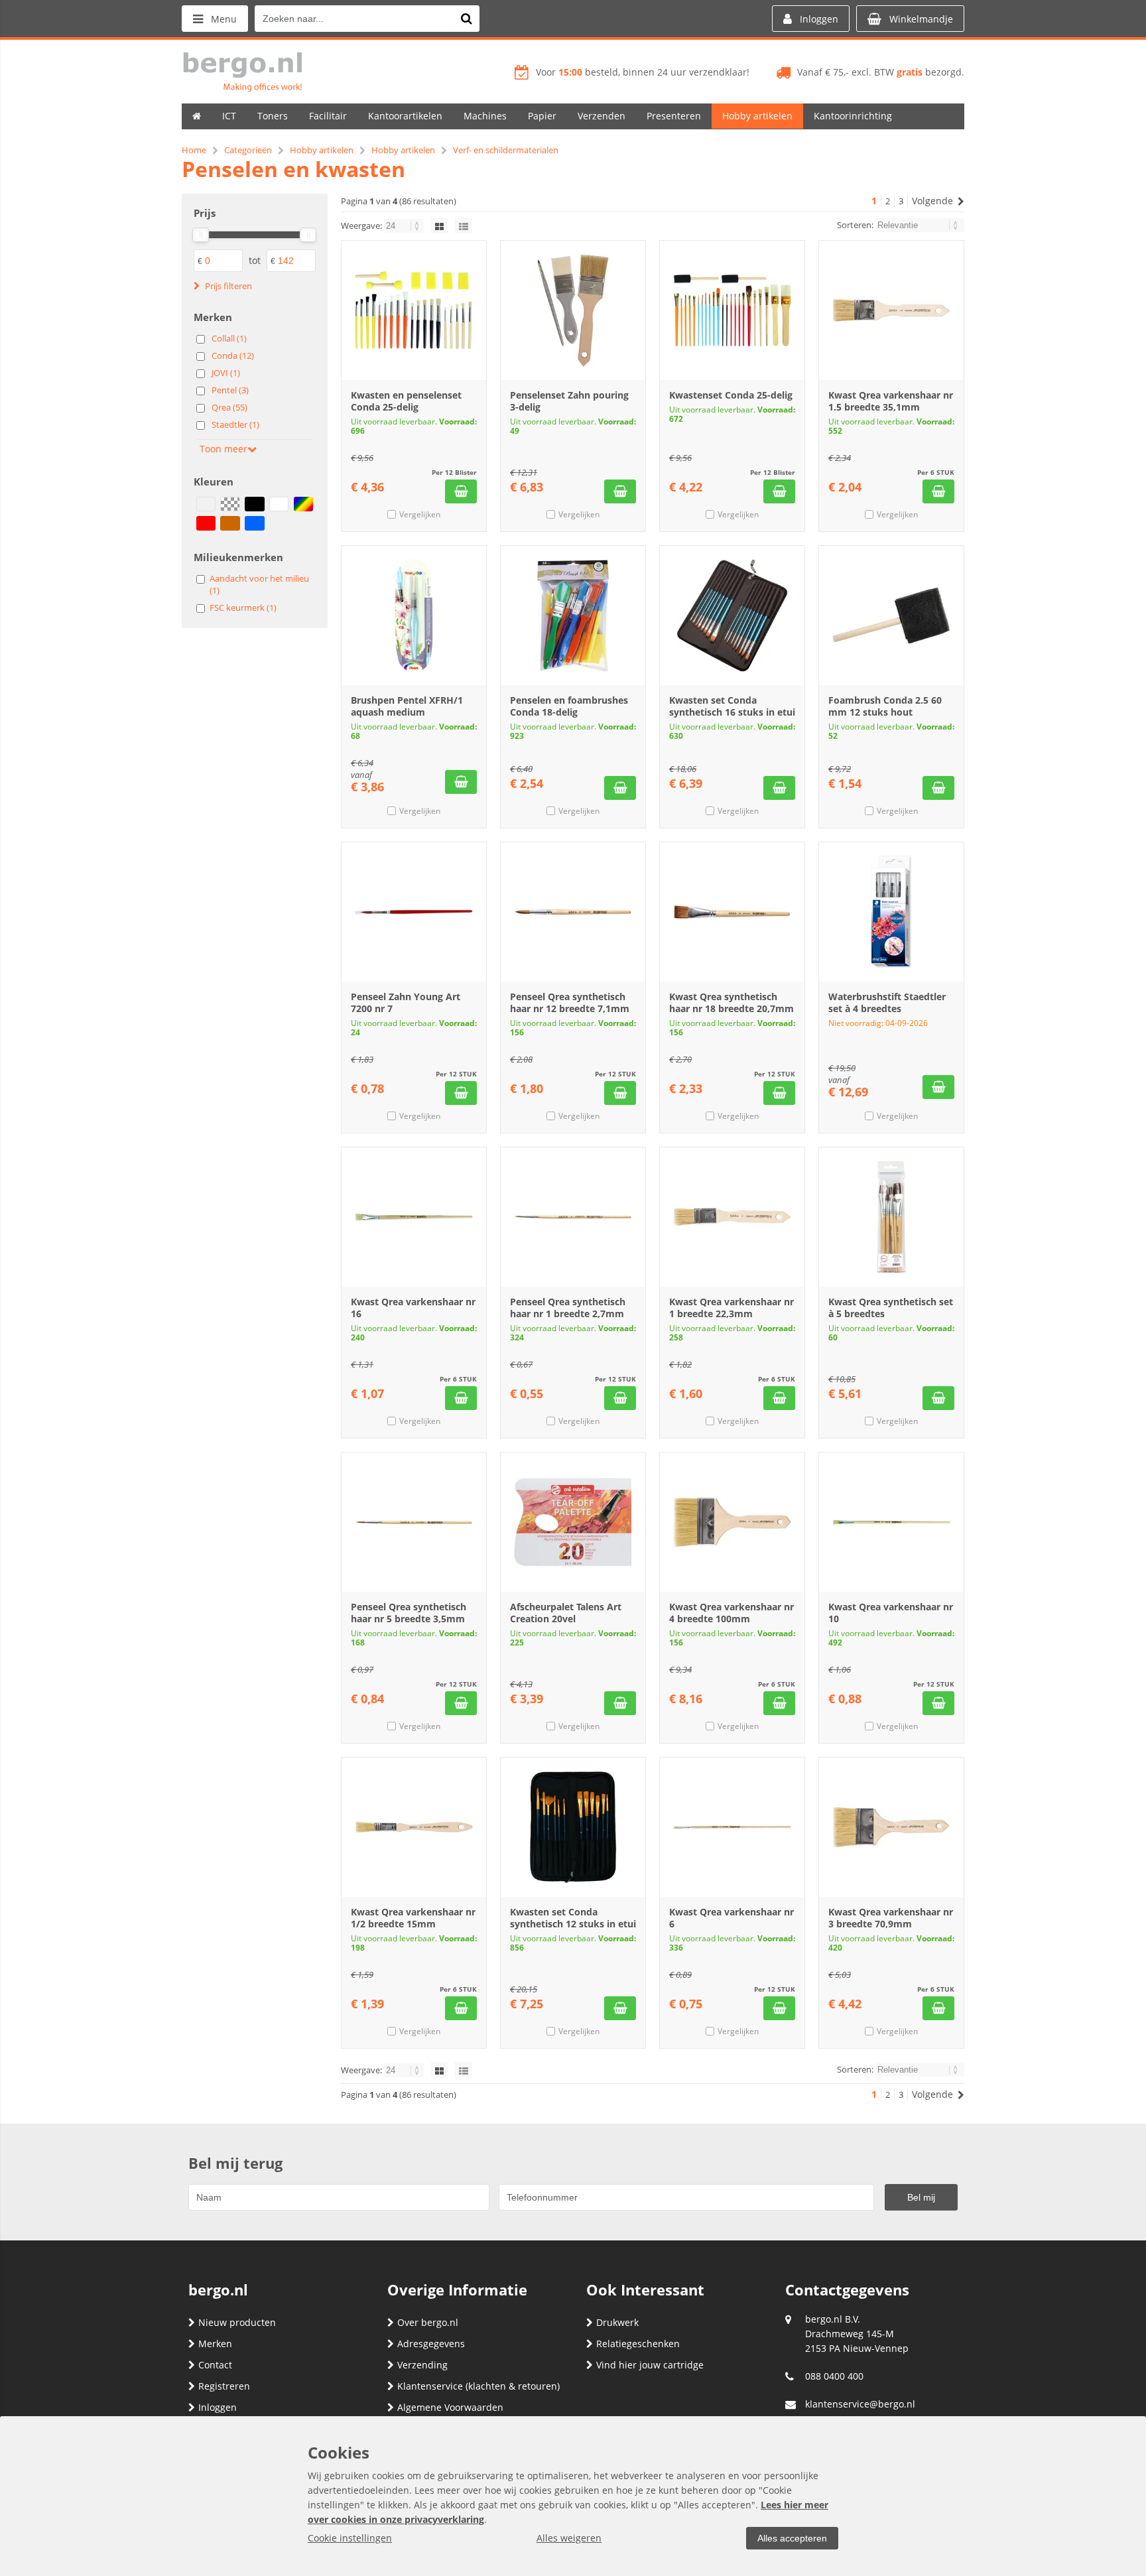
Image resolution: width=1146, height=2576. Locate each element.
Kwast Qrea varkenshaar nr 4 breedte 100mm (732, 1613)
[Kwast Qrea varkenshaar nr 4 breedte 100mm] (732, 1522)
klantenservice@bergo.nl (860, 2404)
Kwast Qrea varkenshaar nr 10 (891, 1613)
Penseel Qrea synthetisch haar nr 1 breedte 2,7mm (568, 1308)
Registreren (224, 2386)
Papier (542, 116)
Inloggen (218, 2407)
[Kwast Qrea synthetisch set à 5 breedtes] (891, 1217)
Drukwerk (617, 2322)
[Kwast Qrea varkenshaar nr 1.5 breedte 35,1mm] (891, 310)
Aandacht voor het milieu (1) (259, 584)
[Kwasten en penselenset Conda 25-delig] (414, 310)
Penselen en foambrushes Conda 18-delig (569, 706)
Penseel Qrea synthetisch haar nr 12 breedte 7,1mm (570, 1002)
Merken (215, 2344)
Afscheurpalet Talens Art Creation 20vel (566, 1613)
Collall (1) (229, 338)
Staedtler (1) (235, 424)
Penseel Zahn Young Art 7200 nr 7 (406, 1002)
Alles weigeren (569, 2538)
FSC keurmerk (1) (243, 608)
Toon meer (223, 449)
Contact (215, 2365)
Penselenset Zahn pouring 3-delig (569, 401)
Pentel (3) (230, 390)
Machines (485, 116)
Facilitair (328, 116)
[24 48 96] (405, 225)
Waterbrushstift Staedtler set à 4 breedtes (887, 1002)
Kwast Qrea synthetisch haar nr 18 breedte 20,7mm (732, 1002)
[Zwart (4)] (254, 504)
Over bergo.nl (428, 2322)
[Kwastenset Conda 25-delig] (732, 310)
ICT (229, 116)
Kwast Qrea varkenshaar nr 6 (732, 1918)
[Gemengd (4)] (303, 504)
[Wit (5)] (279, 504)
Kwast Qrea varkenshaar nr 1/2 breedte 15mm (413, 1918)
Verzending (422, 2365)
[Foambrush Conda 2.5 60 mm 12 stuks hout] (891, 615)
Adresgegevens (431, 2344)
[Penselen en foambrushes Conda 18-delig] (573, 615)
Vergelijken (420, 514)
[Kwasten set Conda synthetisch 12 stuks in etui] (573, 1827)
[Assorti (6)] (206, 504)
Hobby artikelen (757, 116)
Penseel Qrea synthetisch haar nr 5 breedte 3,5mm (409, 1613)
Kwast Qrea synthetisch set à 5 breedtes (891, 1308)
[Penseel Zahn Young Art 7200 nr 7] (414, 912)
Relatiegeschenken (638, 2344)
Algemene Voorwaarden (450, 2407)
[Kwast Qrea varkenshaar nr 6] (732, 1827)
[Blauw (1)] (254, 523)
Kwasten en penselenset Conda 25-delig (406, 401)
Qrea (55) (229, 407)
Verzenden (602, 116)
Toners (273, 116)
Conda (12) (233, 355)
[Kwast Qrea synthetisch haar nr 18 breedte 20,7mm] (732, 912)
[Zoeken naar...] (466, 19)
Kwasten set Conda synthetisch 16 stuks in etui (732, 706)
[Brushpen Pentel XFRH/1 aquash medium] (414, 615)
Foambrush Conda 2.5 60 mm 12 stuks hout (885, 706)
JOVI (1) (226, 373)
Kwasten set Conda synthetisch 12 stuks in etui (573, 1918)
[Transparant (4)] (230, 504)
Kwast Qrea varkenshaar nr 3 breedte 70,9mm (891, 1918)
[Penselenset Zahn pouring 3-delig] (573, 310)
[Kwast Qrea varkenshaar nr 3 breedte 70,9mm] (891, 1827)
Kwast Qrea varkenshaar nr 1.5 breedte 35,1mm (891, 401)
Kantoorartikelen (405, 116)
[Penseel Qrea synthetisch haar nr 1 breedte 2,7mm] (573, 1217)
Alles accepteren (792, 2538)
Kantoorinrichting (853, 116)
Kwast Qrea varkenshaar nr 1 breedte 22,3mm (732, 1308)
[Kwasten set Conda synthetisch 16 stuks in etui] (732, 615)
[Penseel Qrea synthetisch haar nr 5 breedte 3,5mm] (414, 1522)
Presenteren (674, 116)
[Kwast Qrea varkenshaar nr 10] (891, 1522)
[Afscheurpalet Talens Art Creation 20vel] (573, 1522)
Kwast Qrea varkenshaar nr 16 (413, 1308)
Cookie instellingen (350, 2538)
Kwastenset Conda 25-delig (731, 395)
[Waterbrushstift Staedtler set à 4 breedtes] (891, 912)
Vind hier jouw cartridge (650, 2365)
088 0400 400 (834, 2376)
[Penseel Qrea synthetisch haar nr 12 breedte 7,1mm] (573, 912)
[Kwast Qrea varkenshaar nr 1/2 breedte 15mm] (414, 1827)
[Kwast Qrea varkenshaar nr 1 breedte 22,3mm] (732, 1217)
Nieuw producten (237, 2322)
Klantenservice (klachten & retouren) (478, 2386)
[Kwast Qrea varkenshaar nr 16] (414, 1217)
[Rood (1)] (206, 523)
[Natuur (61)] (230, 523)
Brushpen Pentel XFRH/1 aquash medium (407, 706)
